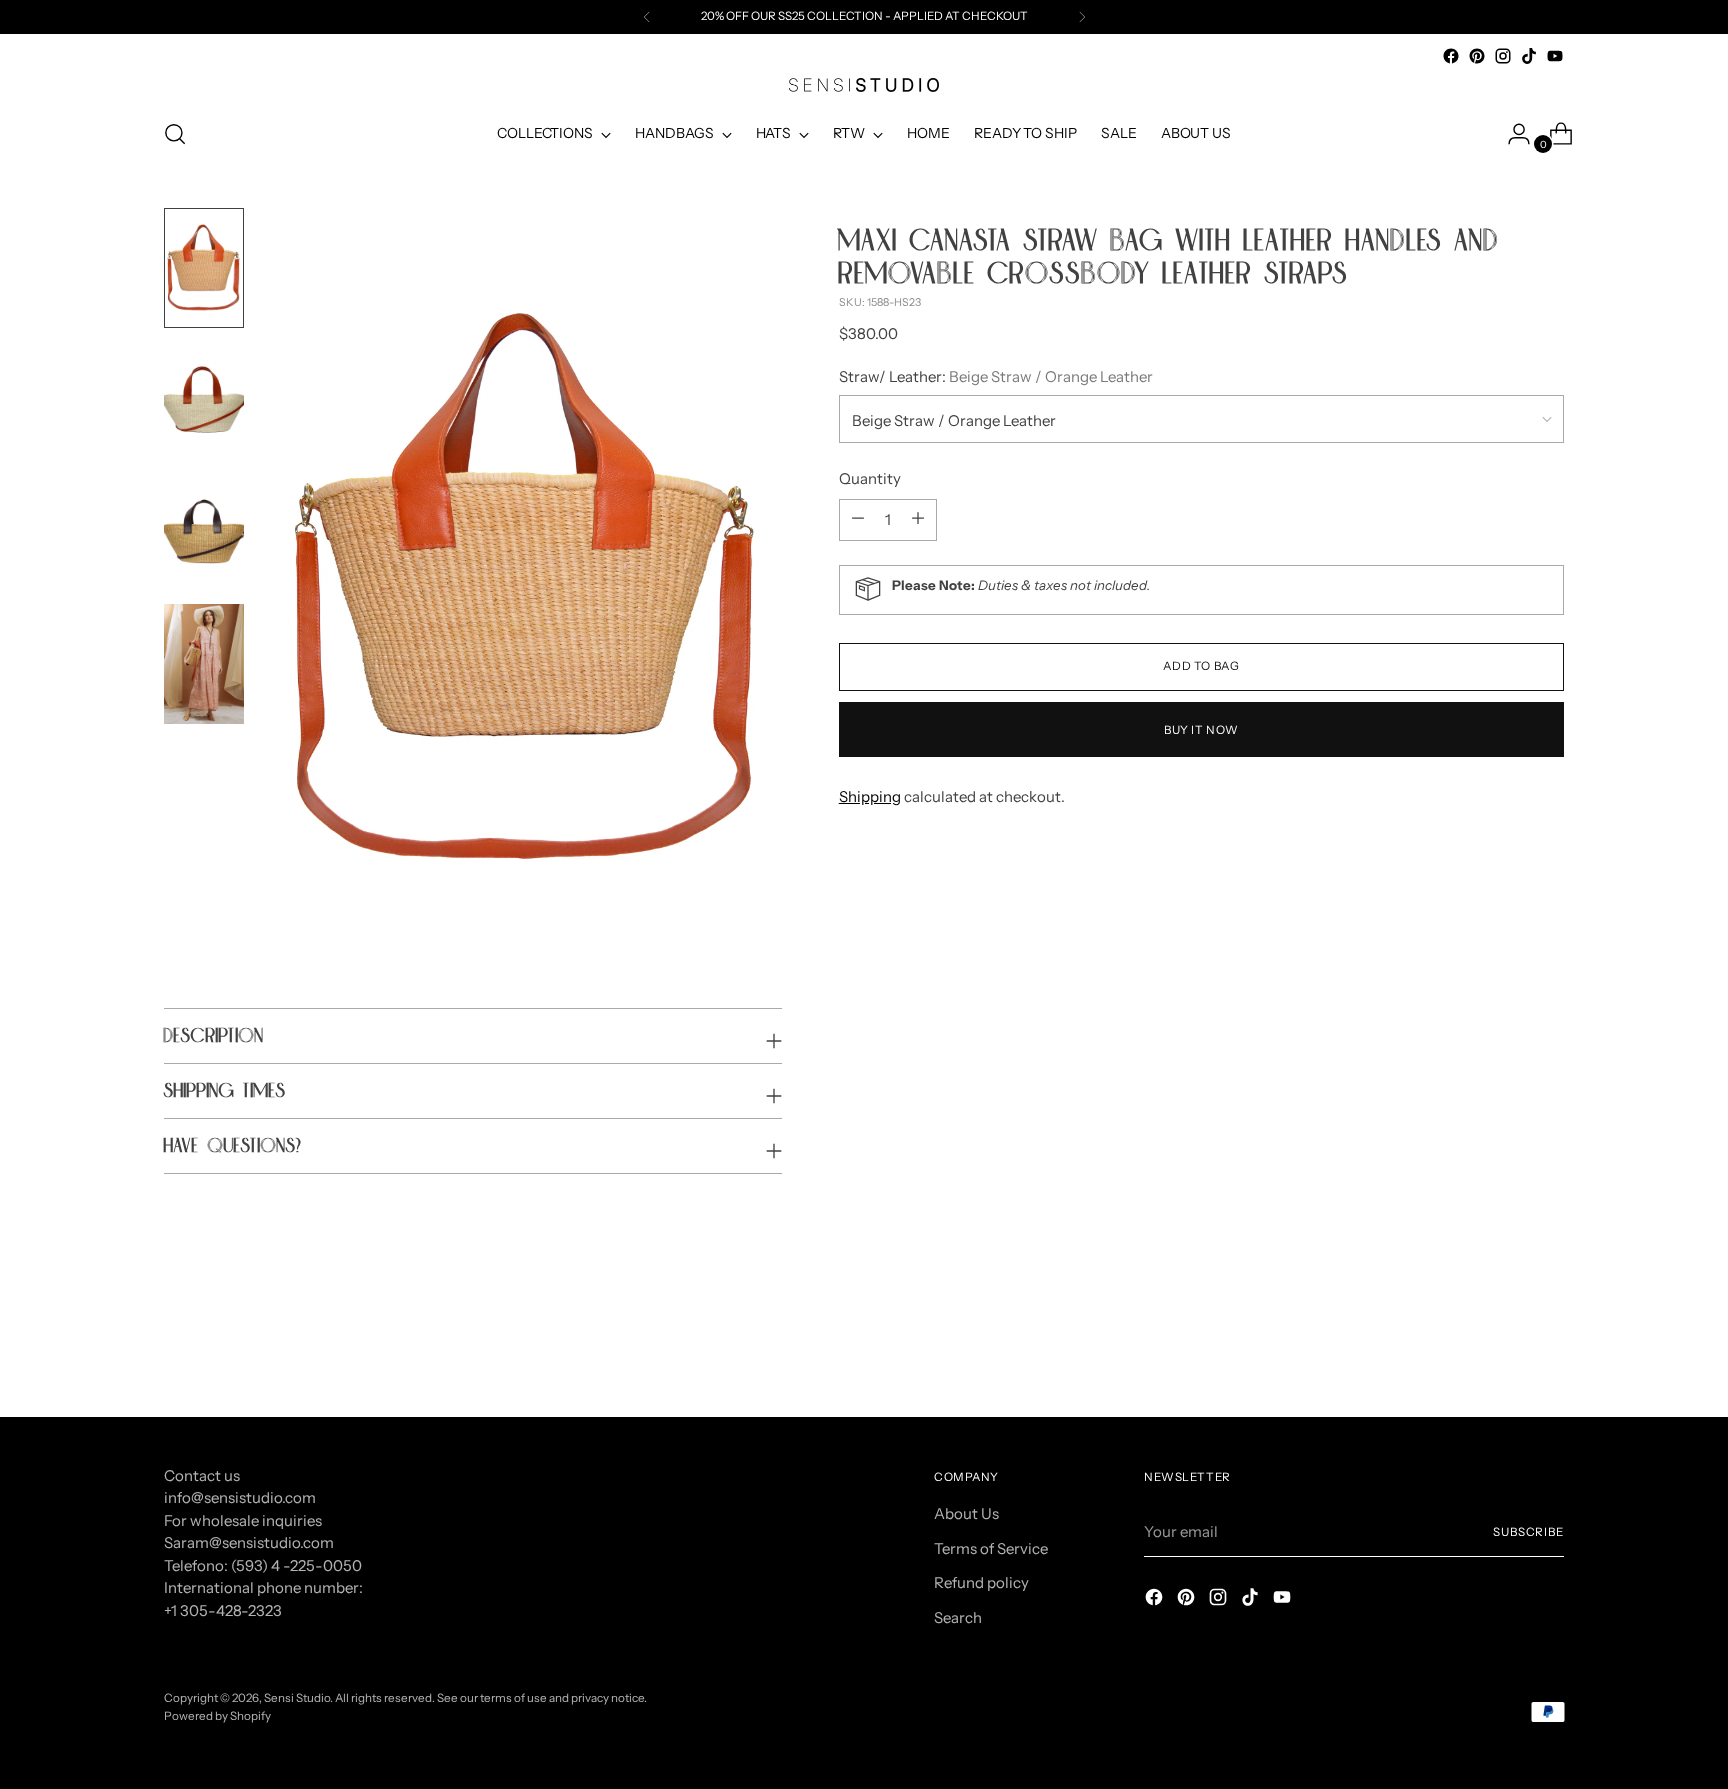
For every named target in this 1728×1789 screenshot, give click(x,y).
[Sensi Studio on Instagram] (1503, 56)
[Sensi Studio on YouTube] (1555, 56)
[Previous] (647, 17)
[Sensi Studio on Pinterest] (1477, 56)
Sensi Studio (297, 1698)
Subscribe (1528, 1532)
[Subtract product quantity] (918, 519)
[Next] (1082, 17)
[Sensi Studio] (864, 85)
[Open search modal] (175, 134)
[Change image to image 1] (204, 268)
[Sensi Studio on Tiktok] (1529, 56)
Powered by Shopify (217, 1716)
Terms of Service (991, 1548)
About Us (966, 1513)
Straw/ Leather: (996, 375)
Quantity (870, 477)
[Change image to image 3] (204, 532)
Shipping (870, 795)
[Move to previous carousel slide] (1501, 1348)
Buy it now (1201, 729)
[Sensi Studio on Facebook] (1451, 56)
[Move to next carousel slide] (1547, 1347)
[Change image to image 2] (204, 400)
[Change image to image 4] (204, 664)
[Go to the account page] (1511, 134)
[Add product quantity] (858, 519)
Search (958, 1617)
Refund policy (981, 1582)
